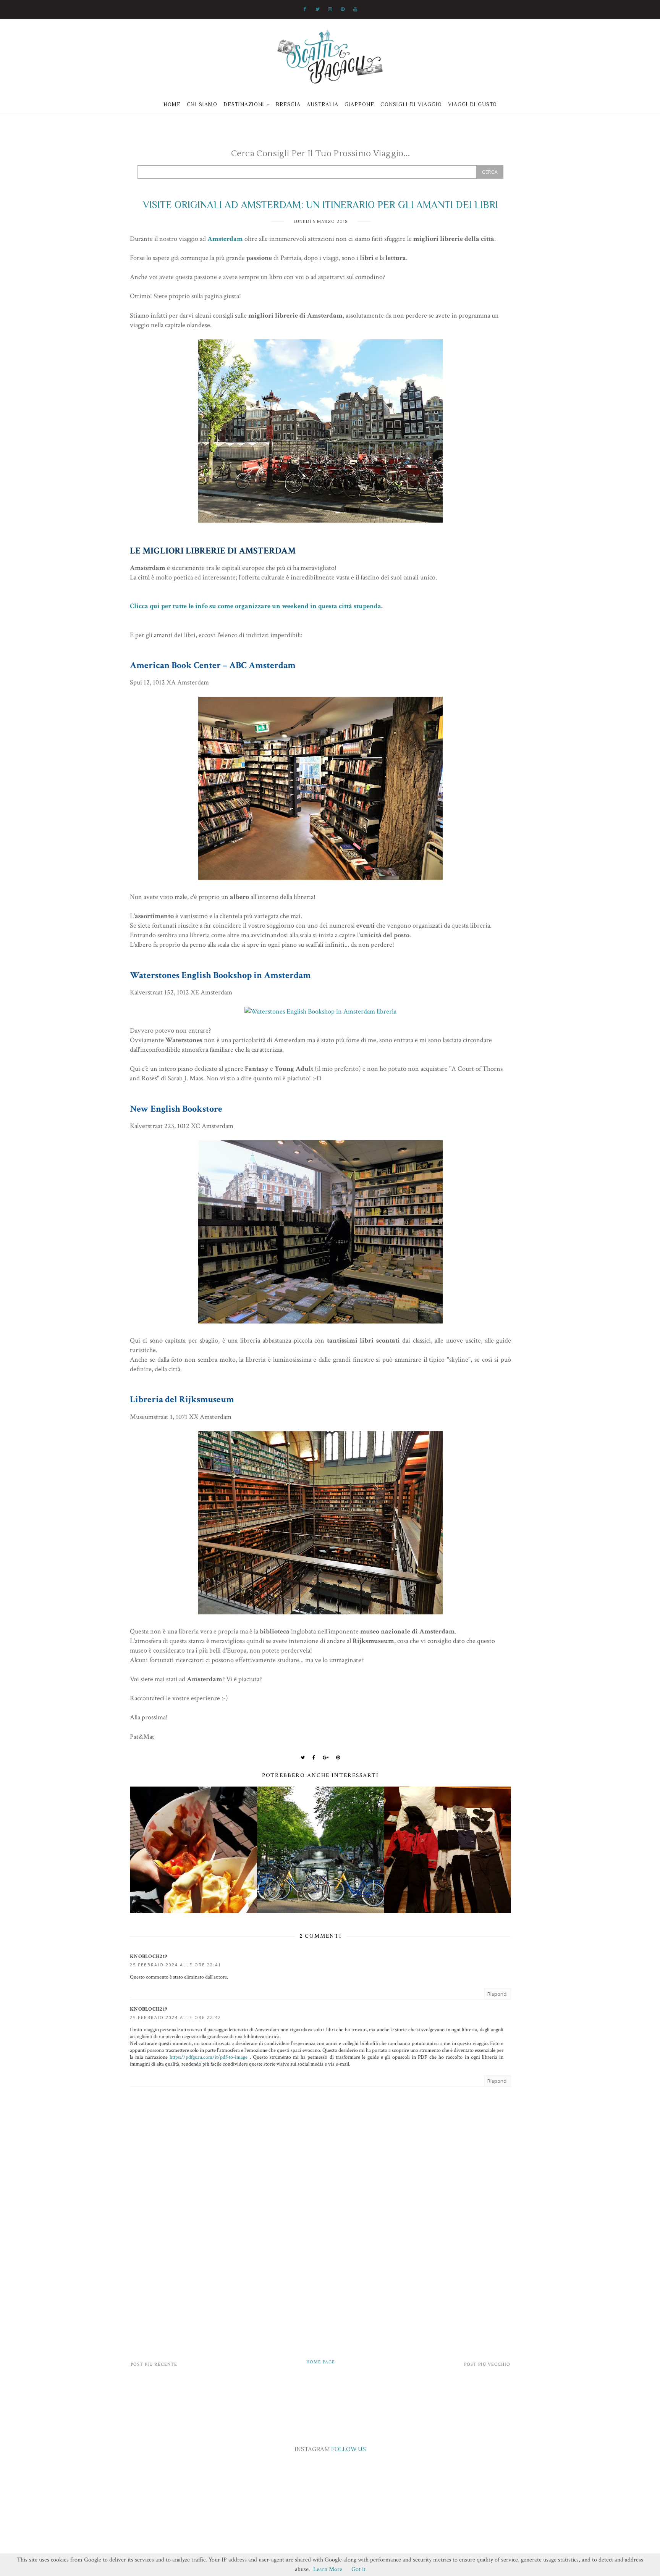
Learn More (328, 2569)
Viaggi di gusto (472, 104)
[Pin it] (338, 1758)
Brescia (288, 104)
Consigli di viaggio (411, 104)
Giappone (359, 104)
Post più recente (154, 2364)
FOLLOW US (349, 2449)
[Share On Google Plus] (326, 1758)
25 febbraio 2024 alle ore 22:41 (176, 1965)
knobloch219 (148, 1956)
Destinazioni (244, 104)
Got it (358, 2569)
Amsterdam (225, 239)
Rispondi (497, 1994)
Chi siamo (202, 104)
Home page (321, 2362)
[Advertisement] (320, 2284)
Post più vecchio (487, 2364)
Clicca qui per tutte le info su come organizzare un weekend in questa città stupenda (256, 606)
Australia (323, 104)
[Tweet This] (303, 1758)
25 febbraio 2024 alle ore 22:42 (176, 2017)
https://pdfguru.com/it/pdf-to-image (209, 2057)
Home (172, 104)
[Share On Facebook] (314, 1758)
